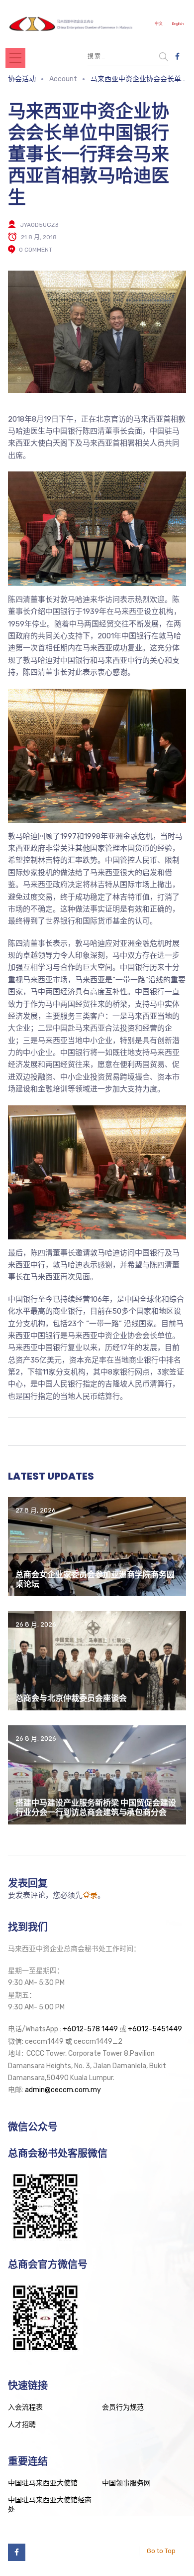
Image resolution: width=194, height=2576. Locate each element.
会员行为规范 (123, 2407)
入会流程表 (25, 2407)
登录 (90, 1895)
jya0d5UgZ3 (39, 225)
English (178, 24)
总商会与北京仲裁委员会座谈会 (71, 1698)
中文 (159, 24)
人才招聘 (22, 2425)
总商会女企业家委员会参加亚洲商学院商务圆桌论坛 (95, 1579)
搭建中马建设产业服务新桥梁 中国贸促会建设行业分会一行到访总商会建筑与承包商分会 (96, 1808)
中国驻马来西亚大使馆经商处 (50, 2505)
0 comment (36, 250)
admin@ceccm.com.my (63, 2090)
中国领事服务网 (126, 2483)
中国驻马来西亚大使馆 (43, 2483)
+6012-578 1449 (90, 2029)
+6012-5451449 (155, 2029)
